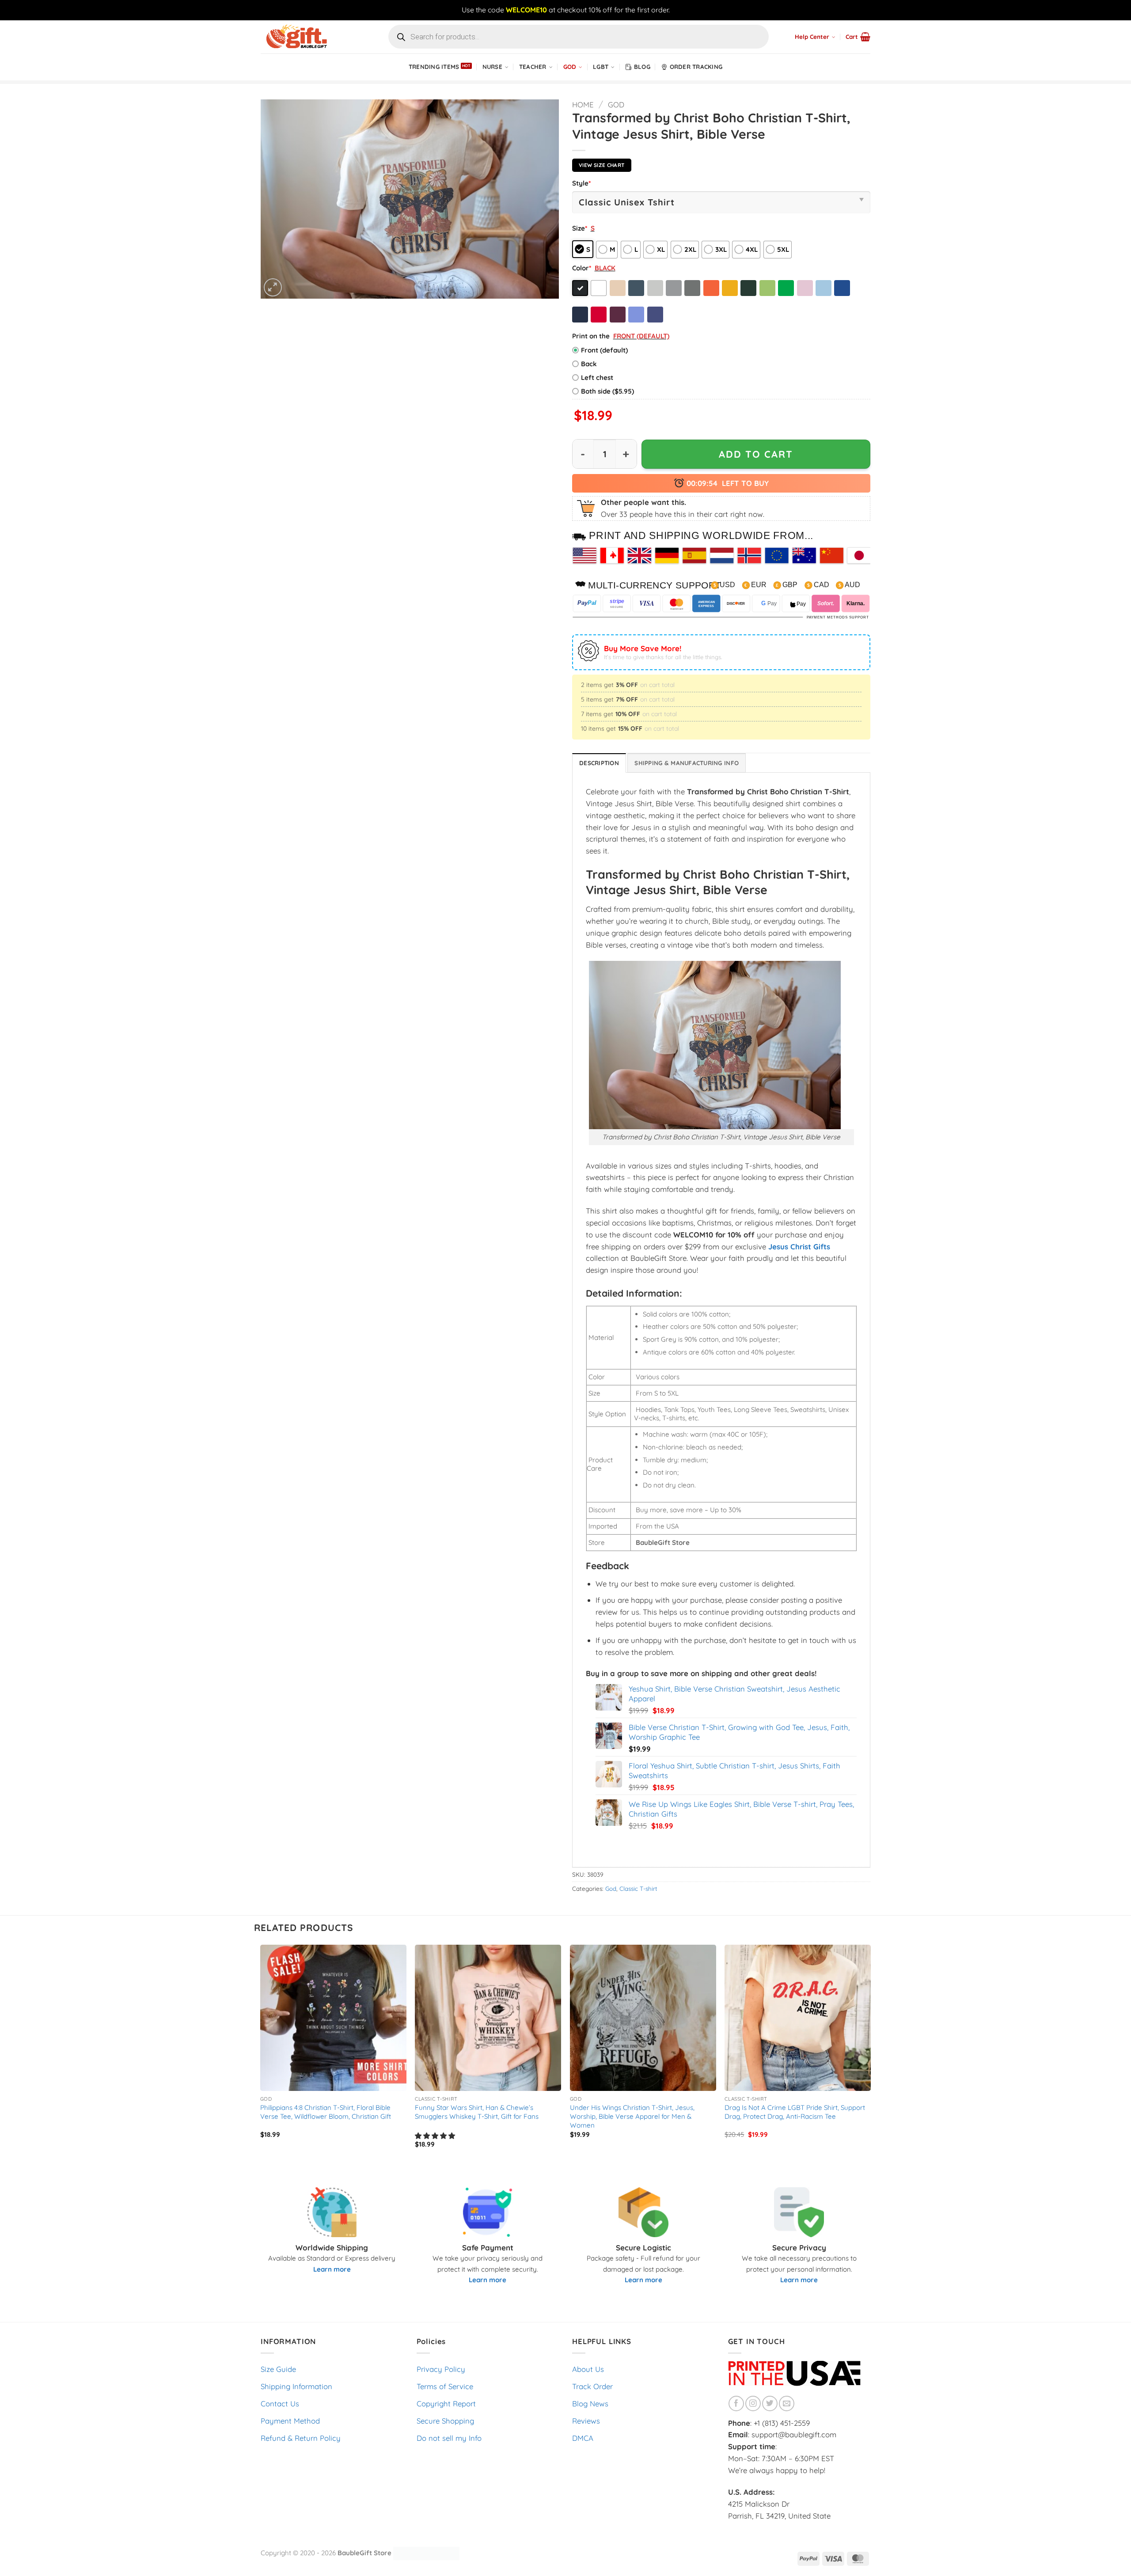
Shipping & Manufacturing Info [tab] (687, 763)
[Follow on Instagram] (753, 2403)
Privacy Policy (441, 2369)
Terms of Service (445, 2386)
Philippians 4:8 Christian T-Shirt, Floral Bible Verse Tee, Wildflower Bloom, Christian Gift (326, 2112)
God (570, 67)
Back (589, 364)
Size (580, 228)
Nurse (492, 67)
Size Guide (278, 2369)
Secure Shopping (445, 2421)
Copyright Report (446, 2403)
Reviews (586, 2421)
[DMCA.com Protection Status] (426, 2553)
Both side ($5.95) (607, 391)
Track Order (592, 2386)
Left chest (597, 377)
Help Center (812, 37)
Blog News (590, 2403)
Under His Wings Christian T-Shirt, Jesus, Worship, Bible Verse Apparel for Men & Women (632, 2116)
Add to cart (756, 454)
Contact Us (280, 2403)
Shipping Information (296, 2386)
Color (582, 268)
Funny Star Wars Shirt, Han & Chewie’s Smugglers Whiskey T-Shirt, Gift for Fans (477, 2112)
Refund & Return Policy (301, 2438)
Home (583, 104)
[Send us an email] (787, 2403)
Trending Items (434, 67)
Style (581, 183)
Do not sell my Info (449, 2438)
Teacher (533, 67)
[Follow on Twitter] (770, 2403)
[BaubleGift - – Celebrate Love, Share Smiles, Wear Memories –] (305, 37)
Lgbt (601, 67)
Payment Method (290, 2421)
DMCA (583, 2438)
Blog (642, 67)
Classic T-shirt (638, 1889)
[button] (858, 37)
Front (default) (604, 350)
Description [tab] (599, 763)
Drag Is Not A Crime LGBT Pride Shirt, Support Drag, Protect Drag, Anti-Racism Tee (795, 2112)
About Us (588, 2369)
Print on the (591, 336)
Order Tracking (696, 67)
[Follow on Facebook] (736, 2403)
